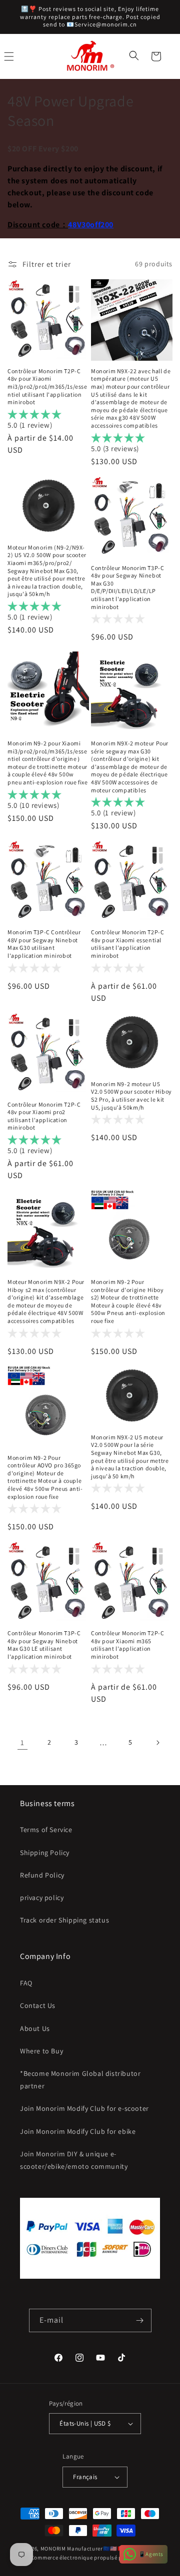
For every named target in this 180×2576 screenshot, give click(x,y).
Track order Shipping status (64, 1920)
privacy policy (42, 1898)
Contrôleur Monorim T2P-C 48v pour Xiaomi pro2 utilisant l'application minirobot (44, 1116)
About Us (35, 2028)
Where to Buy (41, 2051)
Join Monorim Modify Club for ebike (78, 2131)
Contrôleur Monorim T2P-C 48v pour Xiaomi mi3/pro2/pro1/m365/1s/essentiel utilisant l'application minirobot (47, 386)
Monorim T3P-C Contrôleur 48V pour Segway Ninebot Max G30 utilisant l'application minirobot (44, 944)
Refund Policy (42, 1875)
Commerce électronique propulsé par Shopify (90, 2558)
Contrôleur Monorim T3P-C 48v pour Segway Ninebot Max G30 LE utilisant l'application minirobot (44, 1645)
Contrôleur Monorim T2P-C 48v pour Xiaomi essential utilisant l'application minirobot (127, 944)
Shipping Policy (45, 1853)
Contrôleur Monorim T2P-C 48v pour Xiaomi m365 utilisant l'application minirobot (127, 1645)
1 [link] (22, 1742)
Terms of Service (46, 1830)
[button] (135, 56)
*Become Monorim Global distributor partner (80, 2080)
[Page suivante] (157, 1743)
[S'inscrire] (140, 2320)
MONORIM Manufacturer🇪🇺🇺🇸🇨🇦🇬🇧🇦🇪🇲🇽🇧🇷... (100, 2549)
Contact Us (38, 2005)
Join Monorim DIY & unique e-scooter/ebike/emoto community (74, 2160)
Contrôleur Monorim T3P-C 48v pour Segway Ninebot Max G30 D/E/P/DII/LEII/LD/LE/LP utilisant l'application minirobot (127, 587)
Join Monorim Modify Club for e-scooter (84, 2108)
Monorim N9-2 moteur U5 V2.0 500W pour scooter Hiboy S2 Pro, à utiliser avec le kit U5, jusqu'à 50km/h (131, 1096)
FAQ (26, 1983)
